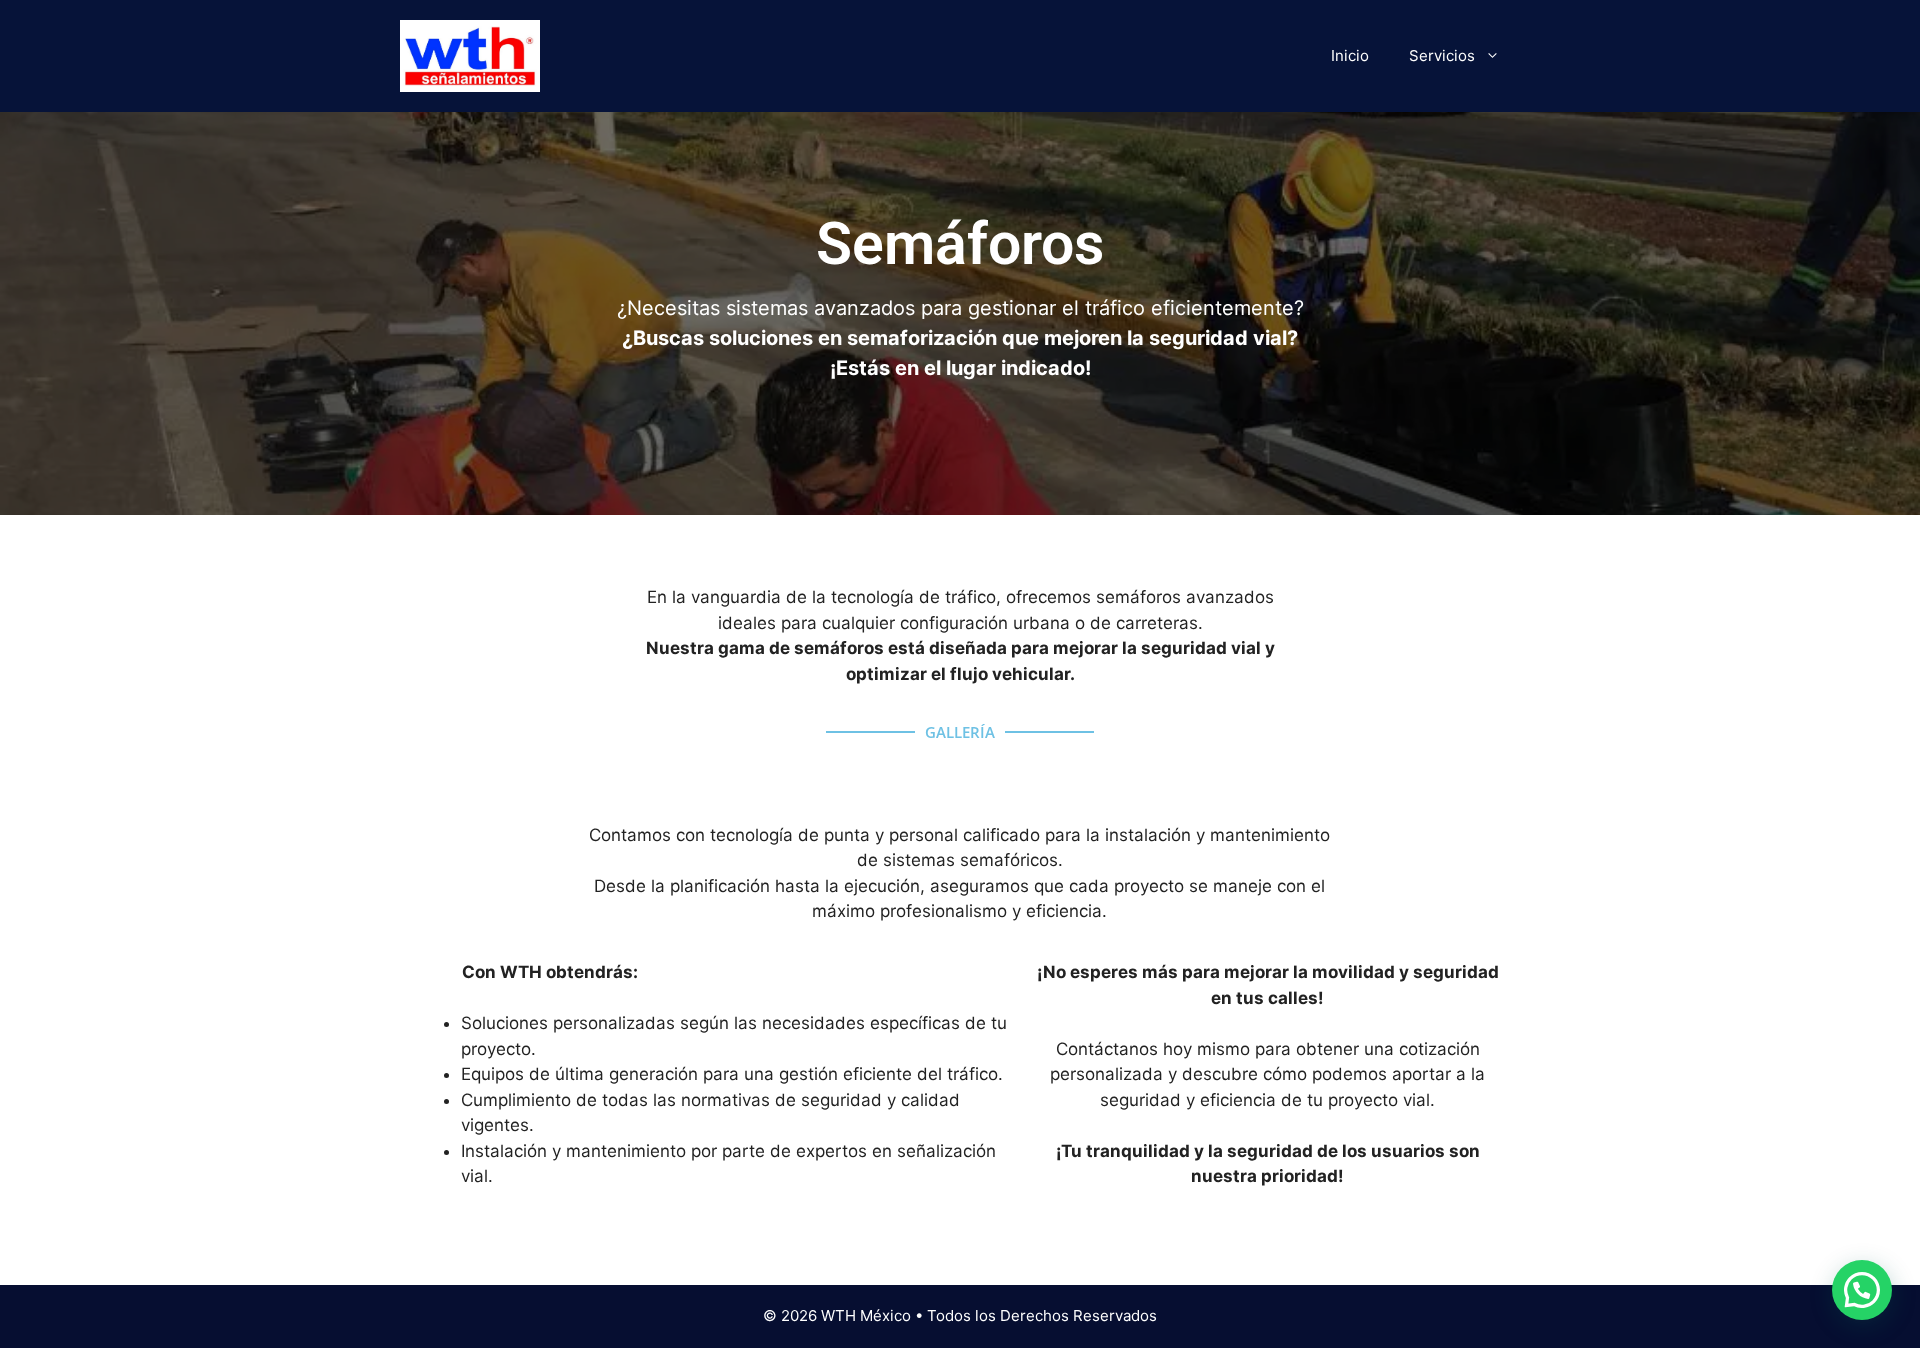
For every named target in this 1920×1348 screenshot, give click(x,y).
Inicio (1350, 55)
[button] (1862, 1290)
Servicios (1442, 55)
